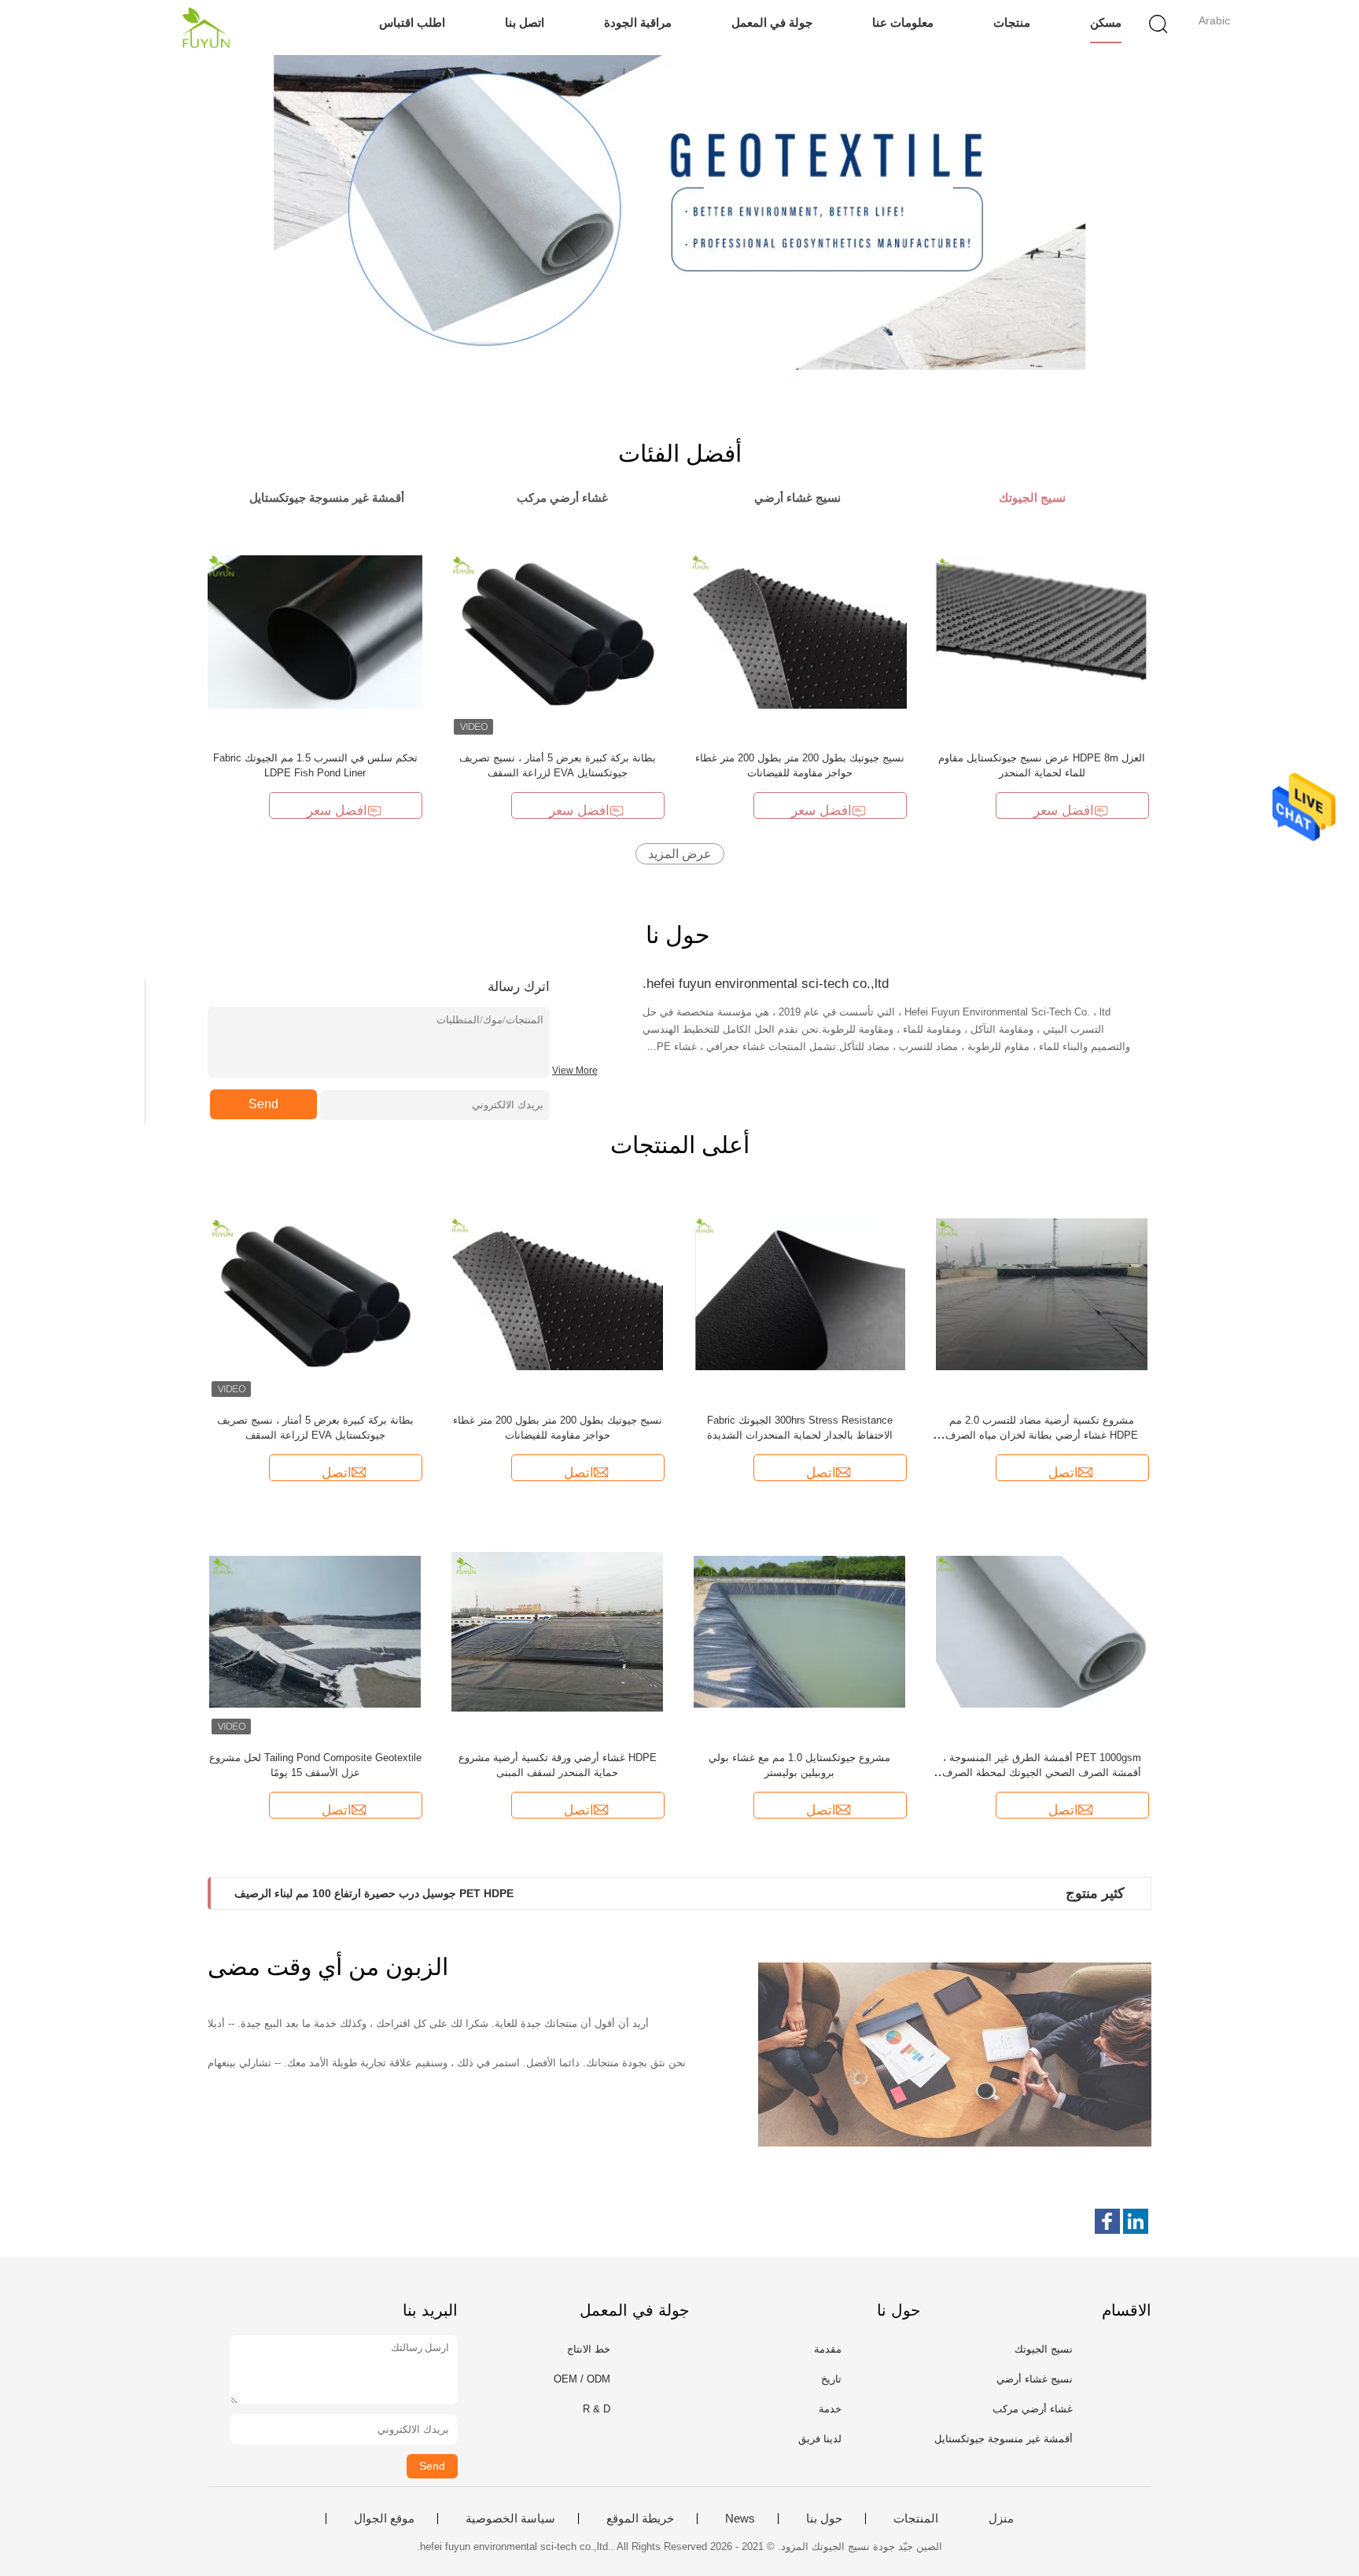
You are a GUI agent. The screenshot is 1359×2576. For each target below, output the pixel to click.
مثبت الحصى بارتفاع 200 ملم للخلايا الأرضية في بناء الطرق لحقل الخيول (400, 1893)
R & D (597, 2409)
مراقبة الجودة (638, 22)
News (740, 2519)
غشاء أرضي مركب (1033, 2409)
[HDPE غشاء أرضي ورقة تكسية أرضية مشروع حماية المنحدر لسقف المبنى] (558, 1631)
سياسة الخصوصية (510, 2519)
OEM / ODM (582, 2379)
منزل (1001, 2519)
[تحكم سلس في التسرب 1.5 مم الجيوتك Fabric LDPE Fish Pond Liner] (315, 631)
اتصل (337, 1473)
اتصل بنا (525, 22)
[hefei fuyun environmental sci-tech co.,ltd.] (206, 28)
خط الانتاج (589, 2349)
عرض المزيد (680, 854)
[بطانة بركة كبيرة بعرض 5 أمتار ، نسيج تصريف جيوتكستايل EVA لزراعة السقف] (557, 631)
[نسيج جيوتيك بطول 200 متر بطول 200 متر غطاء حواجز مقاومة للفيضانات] (799, 631)
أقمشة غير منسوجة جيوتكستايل (1004, 2439)
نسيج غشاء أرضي (1035, 2379)
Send (263, 1104)
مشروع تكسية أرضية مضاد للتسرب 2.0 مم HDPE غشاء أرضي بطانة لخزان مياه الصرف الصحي (1042, 1435)
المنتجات (916, 2519)
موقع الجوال (384, 2519)
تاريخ (831, 2379)
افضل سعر (337, 811)
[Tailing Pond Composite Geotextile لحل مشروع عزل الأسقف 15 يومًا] (315, 1631)
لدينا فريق (820, 2439)
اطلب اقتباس (412, 22)
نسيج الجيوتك (1044, 2349)
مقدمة (828, 2349)
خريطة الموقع (640, 2519)
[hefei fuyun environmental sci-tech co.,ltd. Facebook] (1107, 2221)
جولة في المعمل (772, 22)
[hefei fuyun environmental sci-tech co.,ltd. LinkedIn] (1136, 2221)
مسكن (1106, 22)
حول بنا (824, 2519)
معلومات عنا (903, 22)
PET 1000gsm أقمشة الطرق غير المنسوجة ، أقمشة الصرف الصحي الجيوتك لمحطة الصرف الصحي (1042, 1773)
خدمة (830, 2409)
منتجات (1012, 22)
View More (575, 1071)
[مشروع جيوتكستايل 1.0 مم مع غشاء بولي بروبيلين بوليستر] (800, 1631)
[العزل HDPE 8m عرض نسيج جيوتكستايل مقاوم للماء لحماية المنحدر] (1042, 631)
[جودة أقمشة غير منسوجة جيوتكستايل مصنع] (679, 212)
